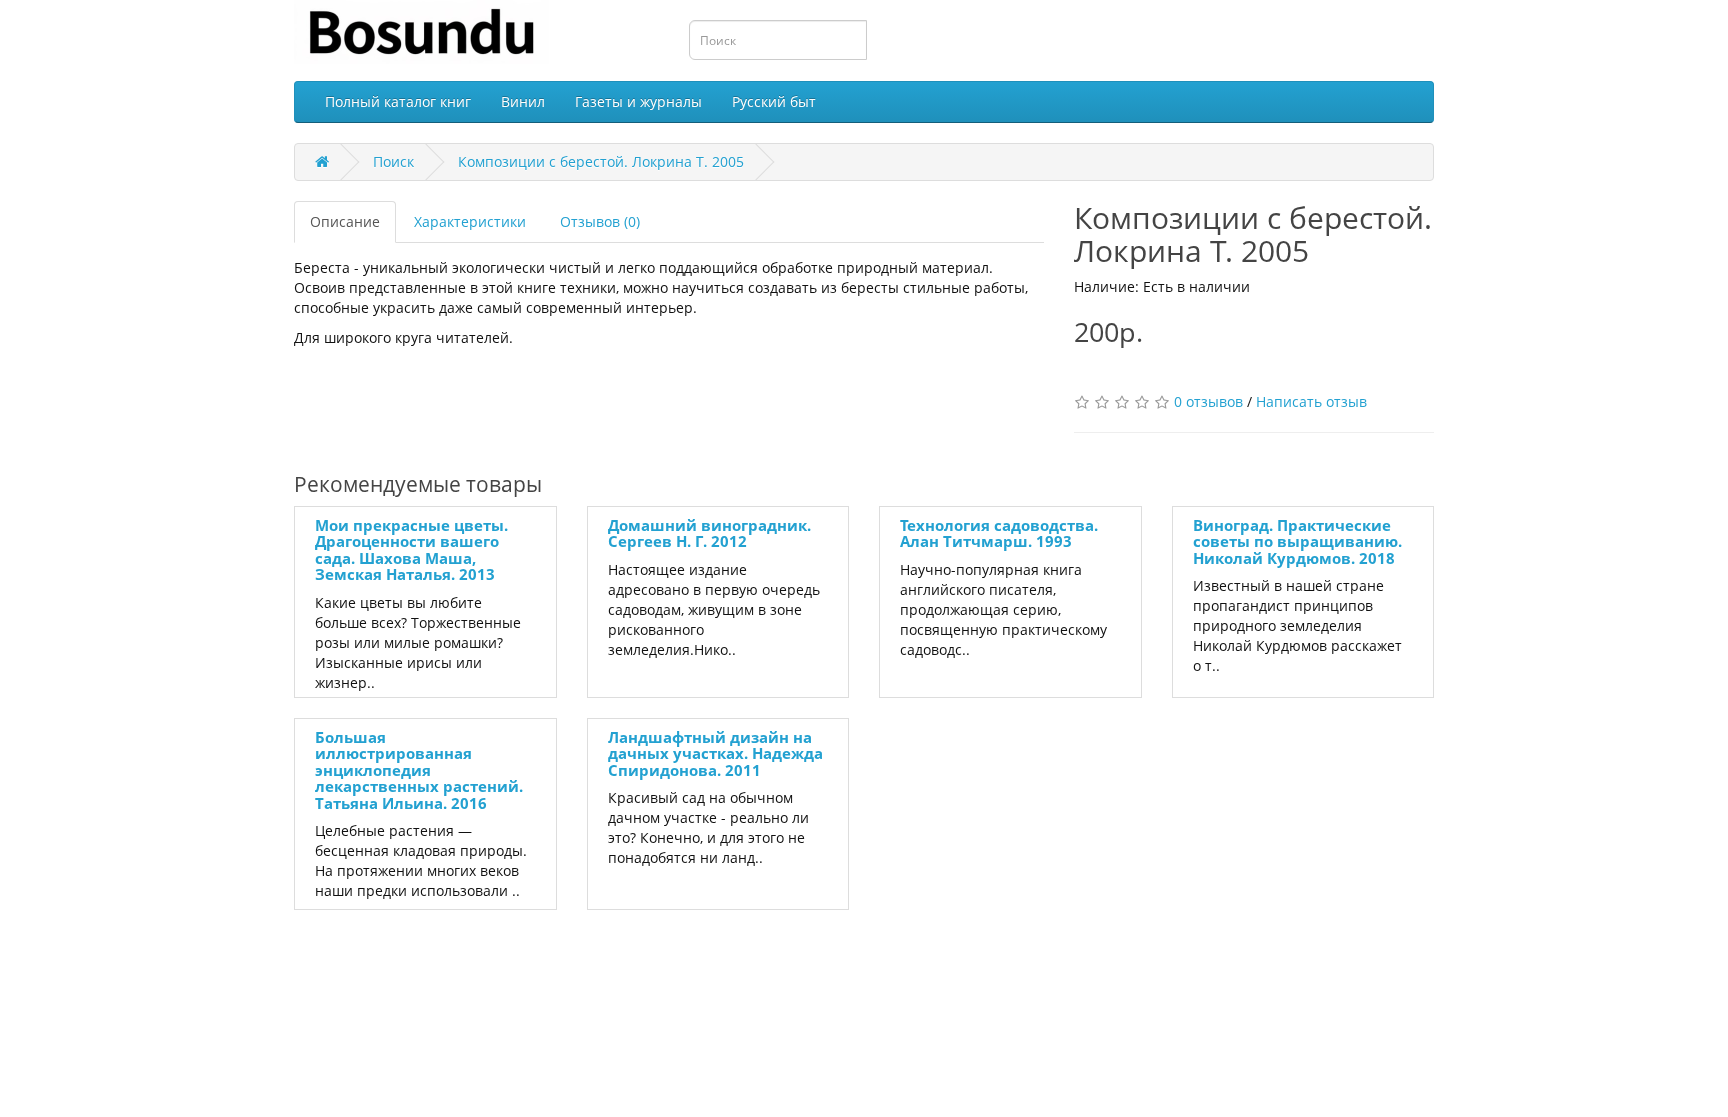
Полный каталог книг (398, 101)
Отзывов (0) (600, 221)
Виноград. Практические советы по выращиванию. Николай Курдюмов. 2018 (1297, 541)
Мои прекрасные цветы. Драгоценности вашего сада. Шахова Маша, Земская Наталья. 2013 (411, 550)
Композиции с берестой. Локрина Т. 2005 (601, 161)
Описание (345, 221)
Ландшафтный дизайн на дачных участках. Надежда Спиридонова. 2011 (715, 753)
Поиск (393, 161)
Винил (523, 101)
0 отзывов (1208, 401)
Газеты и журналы (638, 101)
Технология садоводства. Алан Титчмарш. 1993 (999, 533)
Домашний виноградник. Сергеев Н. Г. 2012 (709, 533)
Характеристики (470, 221)
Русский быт (774, 101)
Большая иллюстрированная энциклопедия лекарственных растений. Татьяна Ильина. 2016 (419, 770)
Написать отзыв (1311, 401)
